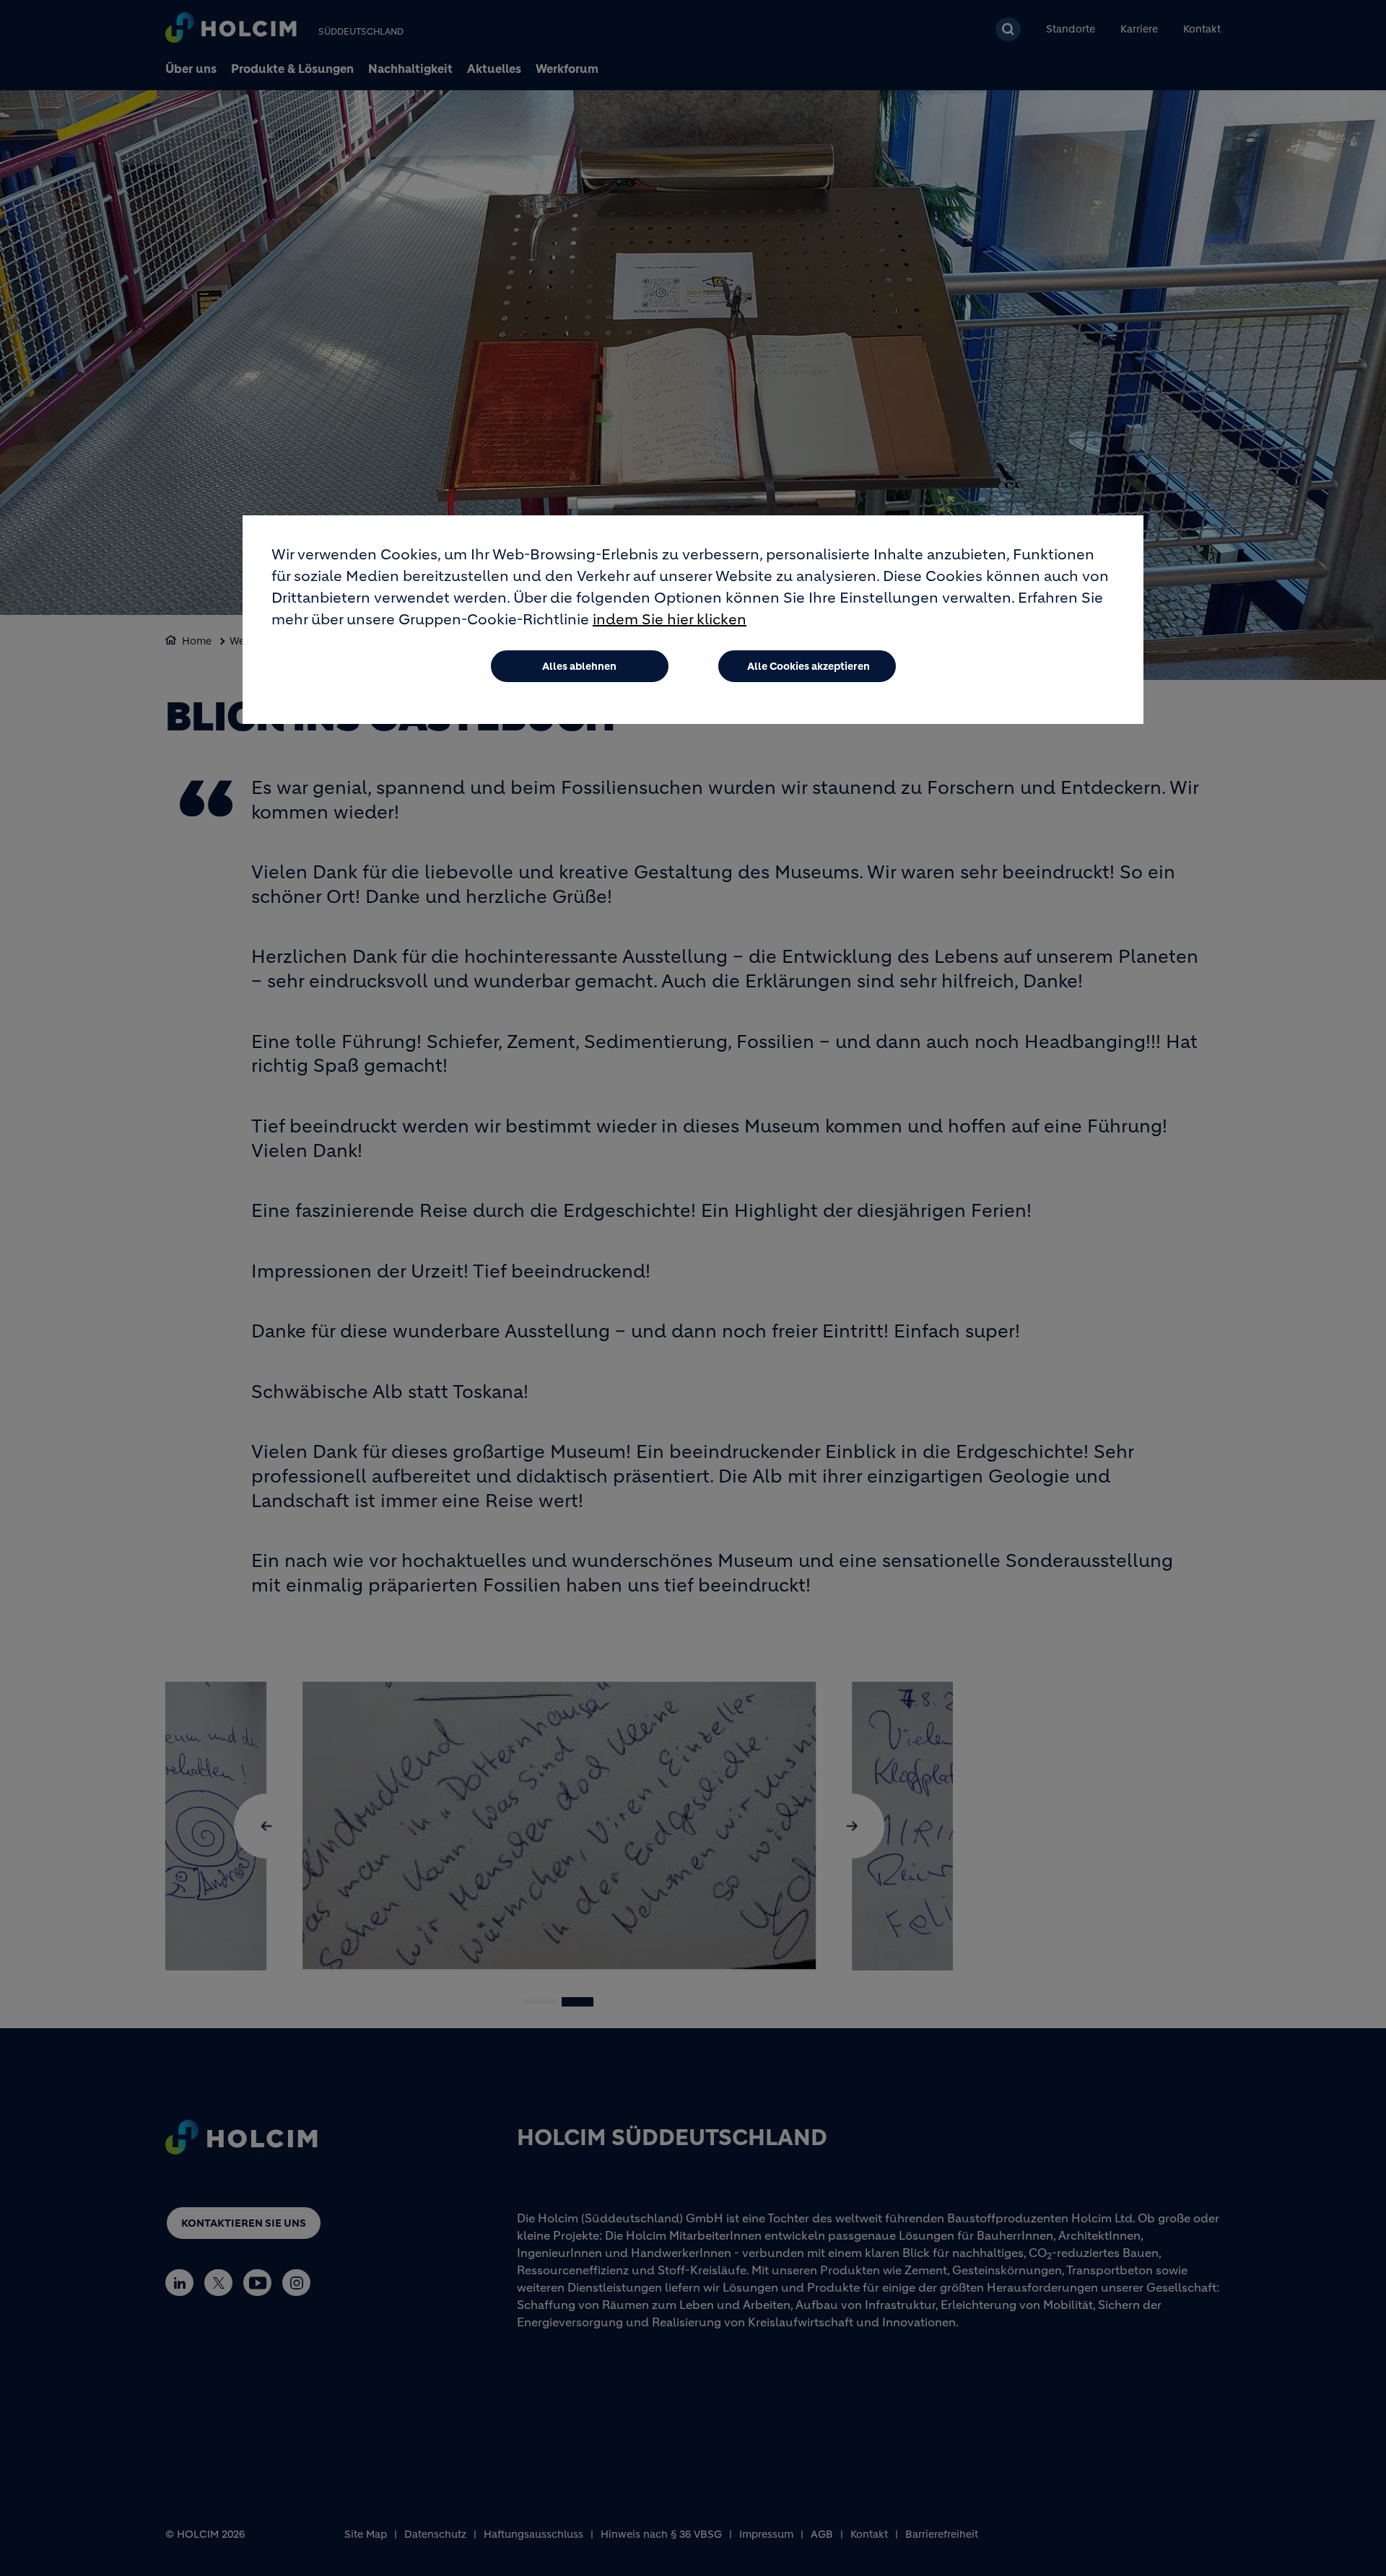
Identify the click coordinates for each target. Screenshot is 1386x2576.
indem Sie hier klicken (670, 620)
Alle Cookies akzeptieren (808, 666)
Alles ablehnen (579, 666)
